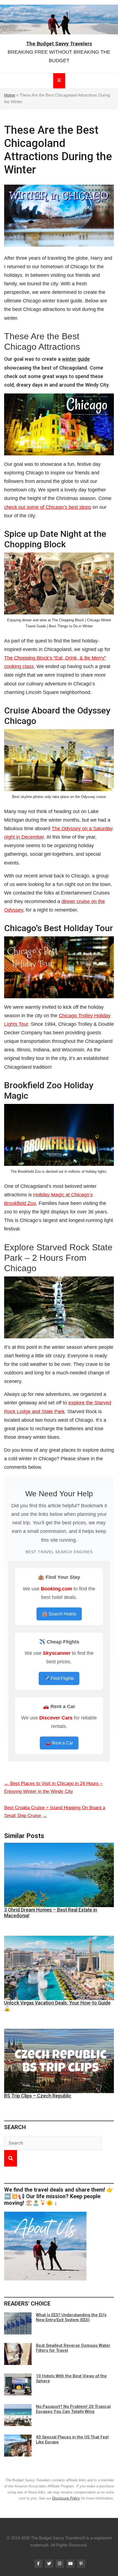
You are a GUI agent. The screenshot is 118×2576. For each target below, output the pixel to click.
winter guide (76, 359)
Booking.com (57, 1589)
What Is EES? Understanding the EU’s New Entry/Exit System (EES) (71, 2317)
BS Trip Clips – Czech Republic (38, 2096)
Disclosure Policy (66, 2498)
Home (10, 95)
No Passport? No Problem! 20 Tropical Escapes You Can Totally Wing (73, 2409)
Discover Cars (56, 1718)
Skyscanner (57, 1653)
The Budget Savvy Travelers (59, 44)
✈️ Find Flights (59, 1678)
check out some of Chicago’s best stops (48, 507)
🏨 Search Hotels (59, 1614)
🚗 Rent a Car (59, 1743)
